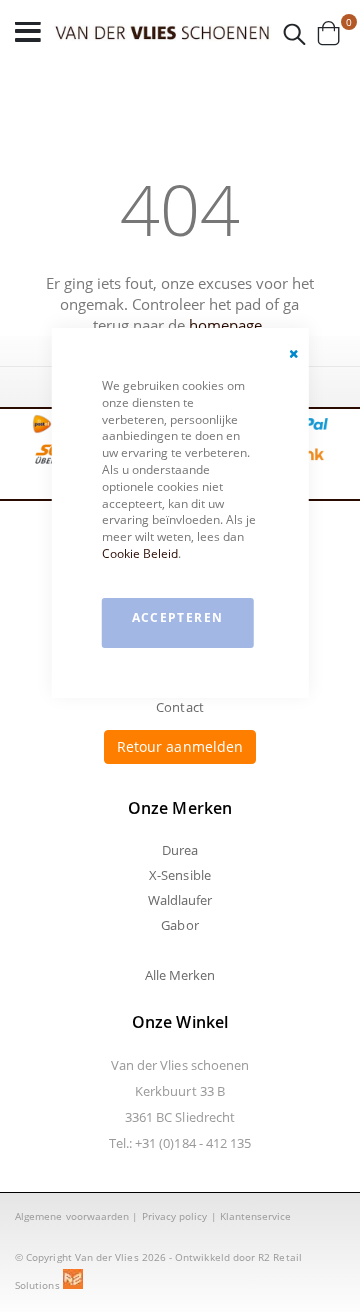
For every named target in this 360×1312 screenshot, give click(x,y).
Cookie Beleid (140, 553)
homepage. (227, 325)
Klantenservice (256, 1216)
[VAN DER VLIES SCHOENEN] (162, 32)
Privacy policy (175, 1216)
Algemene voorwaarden (72, 1216)
